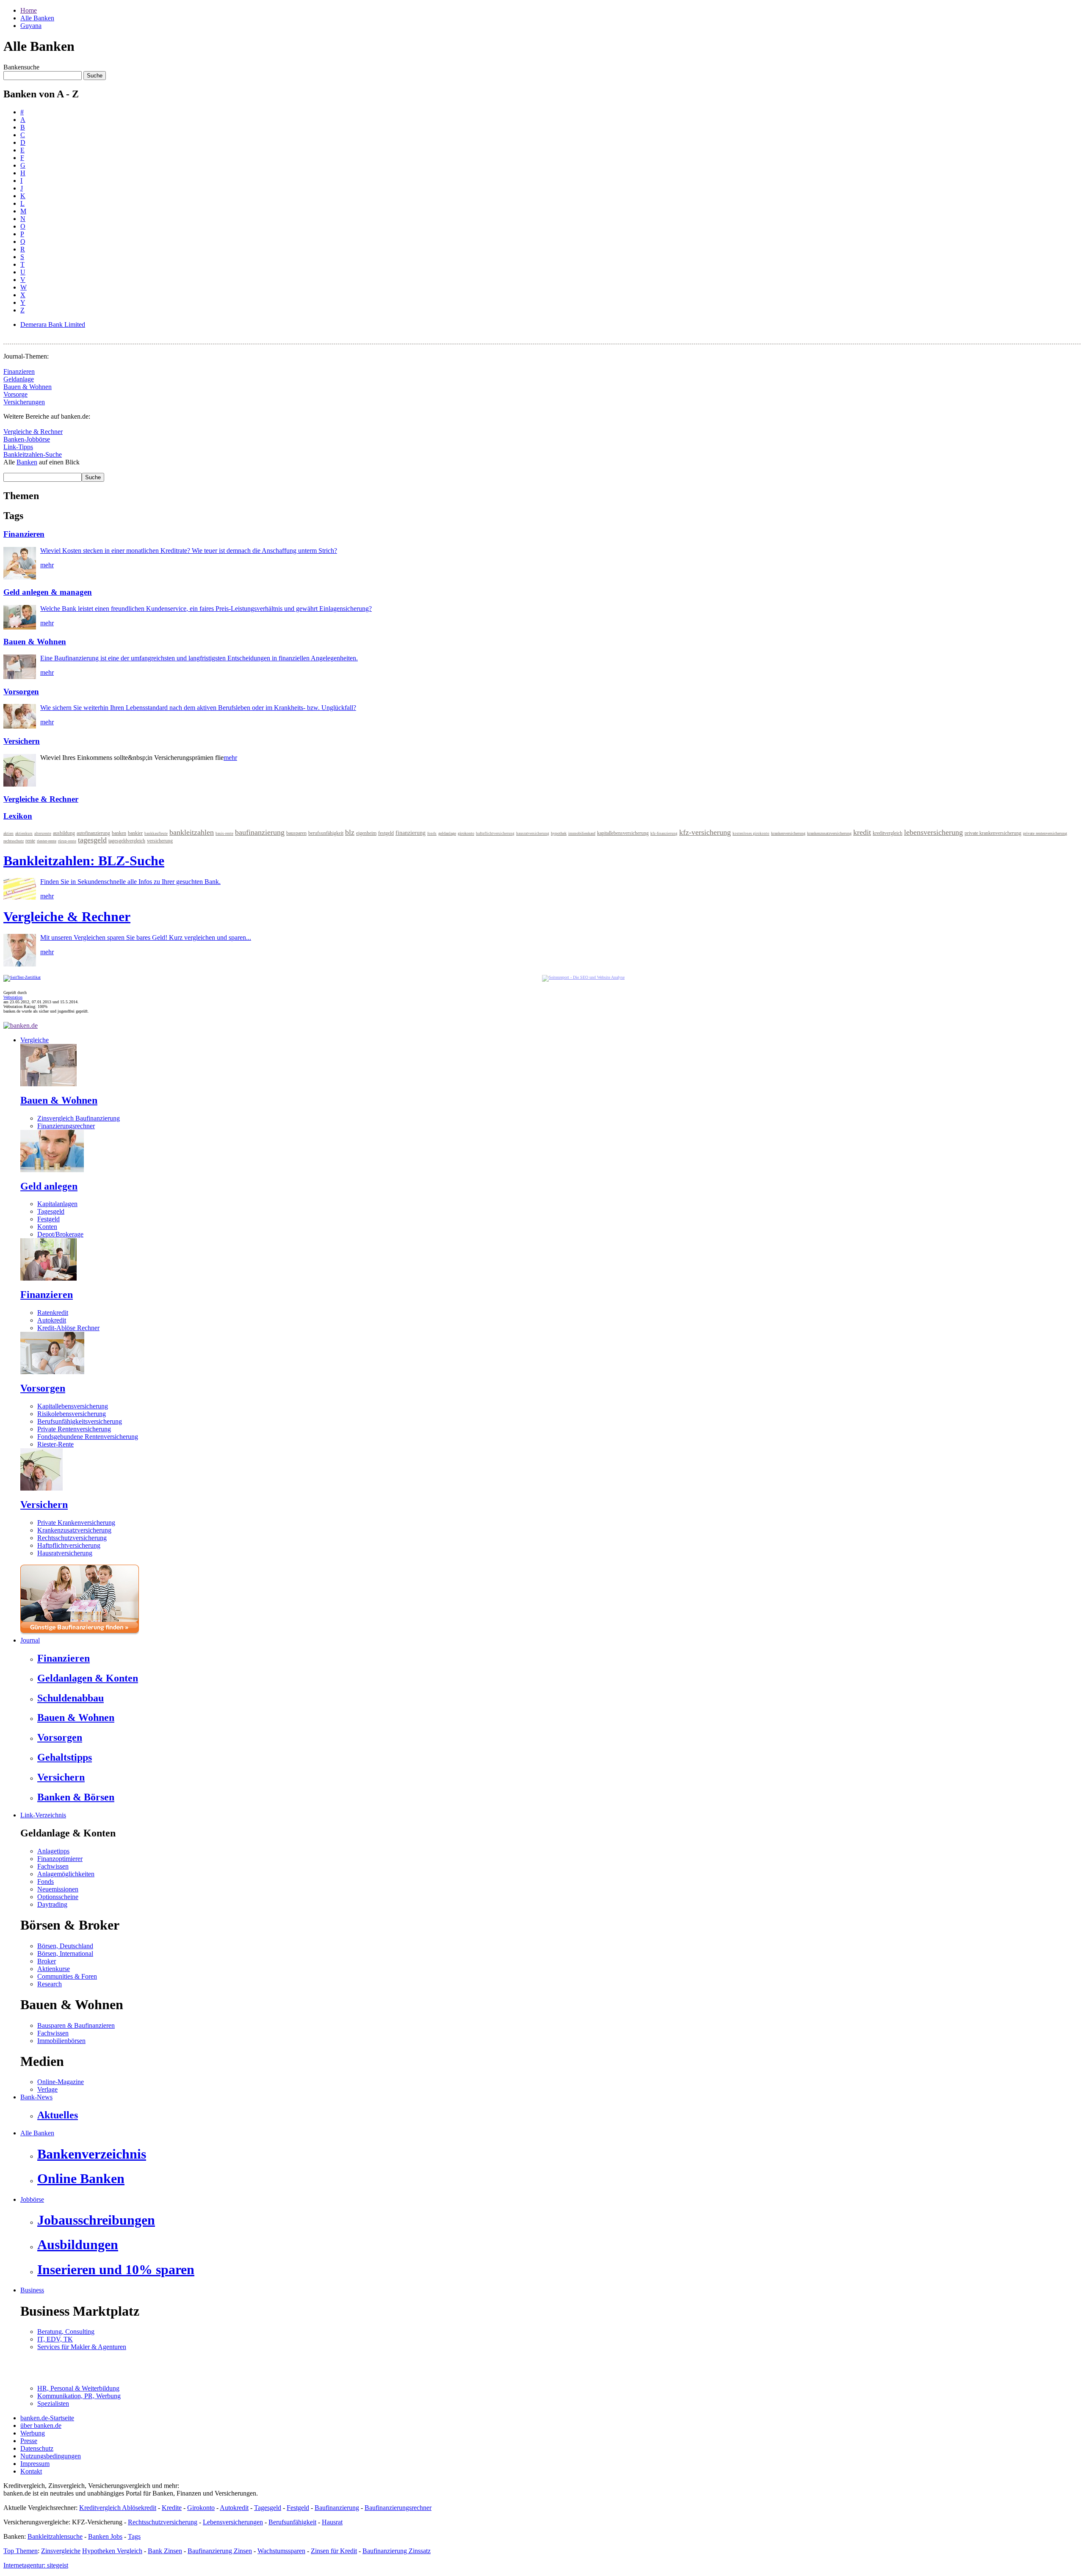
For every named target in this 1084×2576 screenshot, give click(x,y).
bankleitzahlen (192, 832)
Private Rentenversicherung (74, 1429)
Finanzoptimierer (60, 1859)
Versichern (22, 741)
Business (32, 2290)
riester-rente (47, 841)
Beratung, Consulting (66, 2332)
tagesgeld (92, 840)
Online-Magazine (61, 2082)
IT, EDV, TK (55, 2339)
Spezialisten (53, 2403)
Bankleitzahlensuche (55, 2536)
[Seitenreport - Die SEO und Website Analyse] (583, 977)
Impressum (35, 2464)
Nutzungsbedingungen (51, 2456)
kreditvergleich (888, 833)
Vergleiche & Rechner (33, 432)
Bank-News (36, 2097)
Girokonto (201, 2508)
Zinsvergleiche (61, 2551)
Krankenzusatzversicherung (74, 1530)
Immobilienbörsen (61, 2041)
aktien (8, 834)
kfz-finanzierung (664, 834)
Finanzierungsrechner (66, 1126)
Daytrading (52, 1904)
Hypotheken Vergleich (112, 2551)
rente (30, 841)
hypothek (559, 833)
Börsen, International (65, 1953)
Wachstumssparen (281, 2551)
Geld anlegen (49, 1186)
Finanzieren (19, 371)
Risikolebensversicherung (72, 1414)
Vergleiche (35, 1040)
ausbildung (64, 833)
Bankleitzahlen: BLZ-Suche (84, 861)
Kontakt (31, 2471)
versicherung (160, 841)
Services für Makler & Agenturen (82, 2347)
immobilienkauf (582, 833)
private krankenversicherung (993, 833)
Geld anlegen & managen (48, 592)
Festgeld (48, 1219)
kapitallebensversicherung (623, 833)
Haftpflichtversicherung (69, 1545)
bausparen (296, 833)
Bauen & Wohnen (28, 387)
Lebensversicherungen (233, 2522)
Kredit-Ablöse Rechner (68, 1328)
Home (29, 10)
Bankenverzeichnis (92, 2154)
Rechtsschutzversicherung (72, 1538)
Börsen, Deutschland (65, 1946)
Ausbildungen (78, 2245)
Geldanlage (19, 379)
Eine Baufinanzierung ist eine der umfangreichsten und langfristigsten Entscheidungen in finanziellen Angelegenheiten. (199, 658)
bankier (135, 833)
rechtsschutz (14, 841)
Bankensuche (21, 67)
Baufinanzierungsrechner (398, 2508)
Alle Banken (37, 18)
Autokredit (52, 1320)
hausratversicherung (533, 834)
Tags (134, 2536)
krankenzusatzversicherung (829, 833)
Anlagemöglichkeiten (66, 1874)
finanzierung (411, 833)
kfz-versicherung (705, 832)
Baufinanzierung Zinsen (220, 2551)
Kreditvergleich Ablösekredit (118, 2508)
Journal (30, 1640)
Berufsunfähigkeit (292, 2522)
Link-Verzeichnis (43, 1815)
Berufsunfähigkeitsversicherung (80, 1421)
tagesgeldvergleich (127, 841)
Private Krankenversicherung (76, 1523)
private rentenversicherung (1045, 833)
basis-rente (224, 834)
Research (50, 1984)
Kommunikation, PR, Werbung (79, 2396)
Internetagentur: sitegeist (36, 2565)
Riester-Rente (55, 1444)
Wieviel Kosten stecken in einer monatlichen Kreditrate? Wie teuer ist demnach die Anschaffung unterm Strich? (189, 551)
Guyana (31, 26)
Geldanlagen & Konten (88, 1678)
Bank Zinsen (165, 2551)
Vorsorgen (21, 692)
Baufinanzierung (337, 2508)
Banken (27, 462)
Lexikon (18, 816)
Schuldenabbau (71, 1698)
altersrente (43, 834)
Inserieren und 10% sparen (116, 2270)
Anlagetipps (53, 1851)
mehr (47, 565)
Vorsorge (15, 394)
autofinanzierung (93, 833)
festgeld (386, 833)
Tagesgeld (51, 1211)
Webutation (13, 997)
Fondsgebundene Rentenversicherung (88, 1437)
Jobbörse (32, 2199)
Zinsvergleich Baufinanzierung (79, 1118)
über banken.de (41, 2426)
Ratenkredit (53, 1313)
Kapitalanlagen (57, 1204)
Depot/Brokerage (60, 1234)
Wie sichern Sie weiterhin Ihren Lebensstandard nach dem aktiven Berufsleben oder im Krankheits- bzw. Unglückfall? (198, 708)
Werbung (33, 2433)
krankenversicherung (788, 833)
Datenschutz (37, 2448)
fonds (432, 834)
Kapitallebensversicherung (73, 1406)
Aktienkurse (54, 1969)
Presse (29, 2441)
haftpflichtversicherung (495, 834)
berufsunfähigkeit (326, 833)
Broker (47, 1961)
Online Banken (81, 2178)
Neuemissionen (58, 1889)
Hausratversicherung (65, 1553)
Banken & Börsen (76, 1797)
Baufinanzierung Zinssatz (397, 2551)
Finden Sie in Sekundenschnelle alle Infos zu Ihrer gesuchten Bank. (130, 882)
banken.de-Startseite (47, 2418)
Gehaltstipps (65, 1757)
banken (119, 833)
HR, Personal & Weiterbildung (78, 2388)
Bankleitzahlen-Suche (33, 454)
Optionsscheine (58, 1897)
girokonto (466, 833)
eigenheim (366, 833)
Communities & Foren (67, 1976)
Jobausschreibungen (96, 2220)
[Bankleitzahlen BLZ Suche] (20, 897)
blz (350, 832)
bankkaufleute (156, 834)
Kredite (172, 2508)
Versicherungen (24, 402)
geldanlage (447, 833)
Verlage (47, 2089)
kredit (862, 832)
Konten (47, 1227)
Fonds (46, 1882)
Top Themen (21, 2551)
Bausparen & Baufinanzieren (76, 2025)
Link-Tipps (18, 447)
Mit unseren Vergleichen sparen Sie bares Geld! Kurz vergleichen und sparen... (146, 937)
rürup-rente (67, 841)
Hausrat (332, 2522)
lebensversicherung (933, 832)
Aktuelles (58, 2115)
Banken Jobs (105, 2536)
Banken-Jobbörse (27, 439)
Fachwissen (53, 1866)
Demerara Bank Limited (53, 324)
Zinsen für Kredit (334, 2551)
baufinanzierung (260, 832)
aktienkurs (24, 834)
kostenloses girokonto (751, 834)
